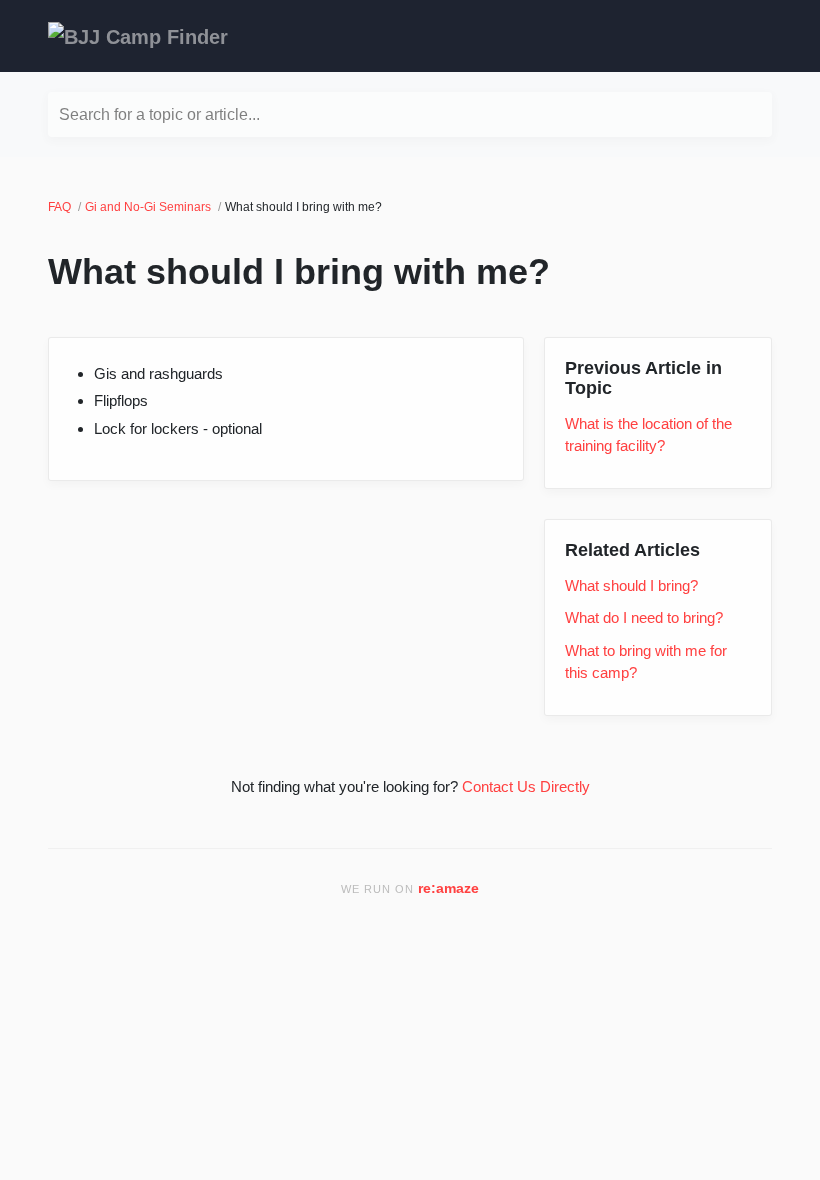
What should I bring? (631, 585)
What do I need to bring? (644, 617)
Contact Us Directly (526, 786)
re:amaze (448, 888)
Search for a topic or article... (159, 114)
